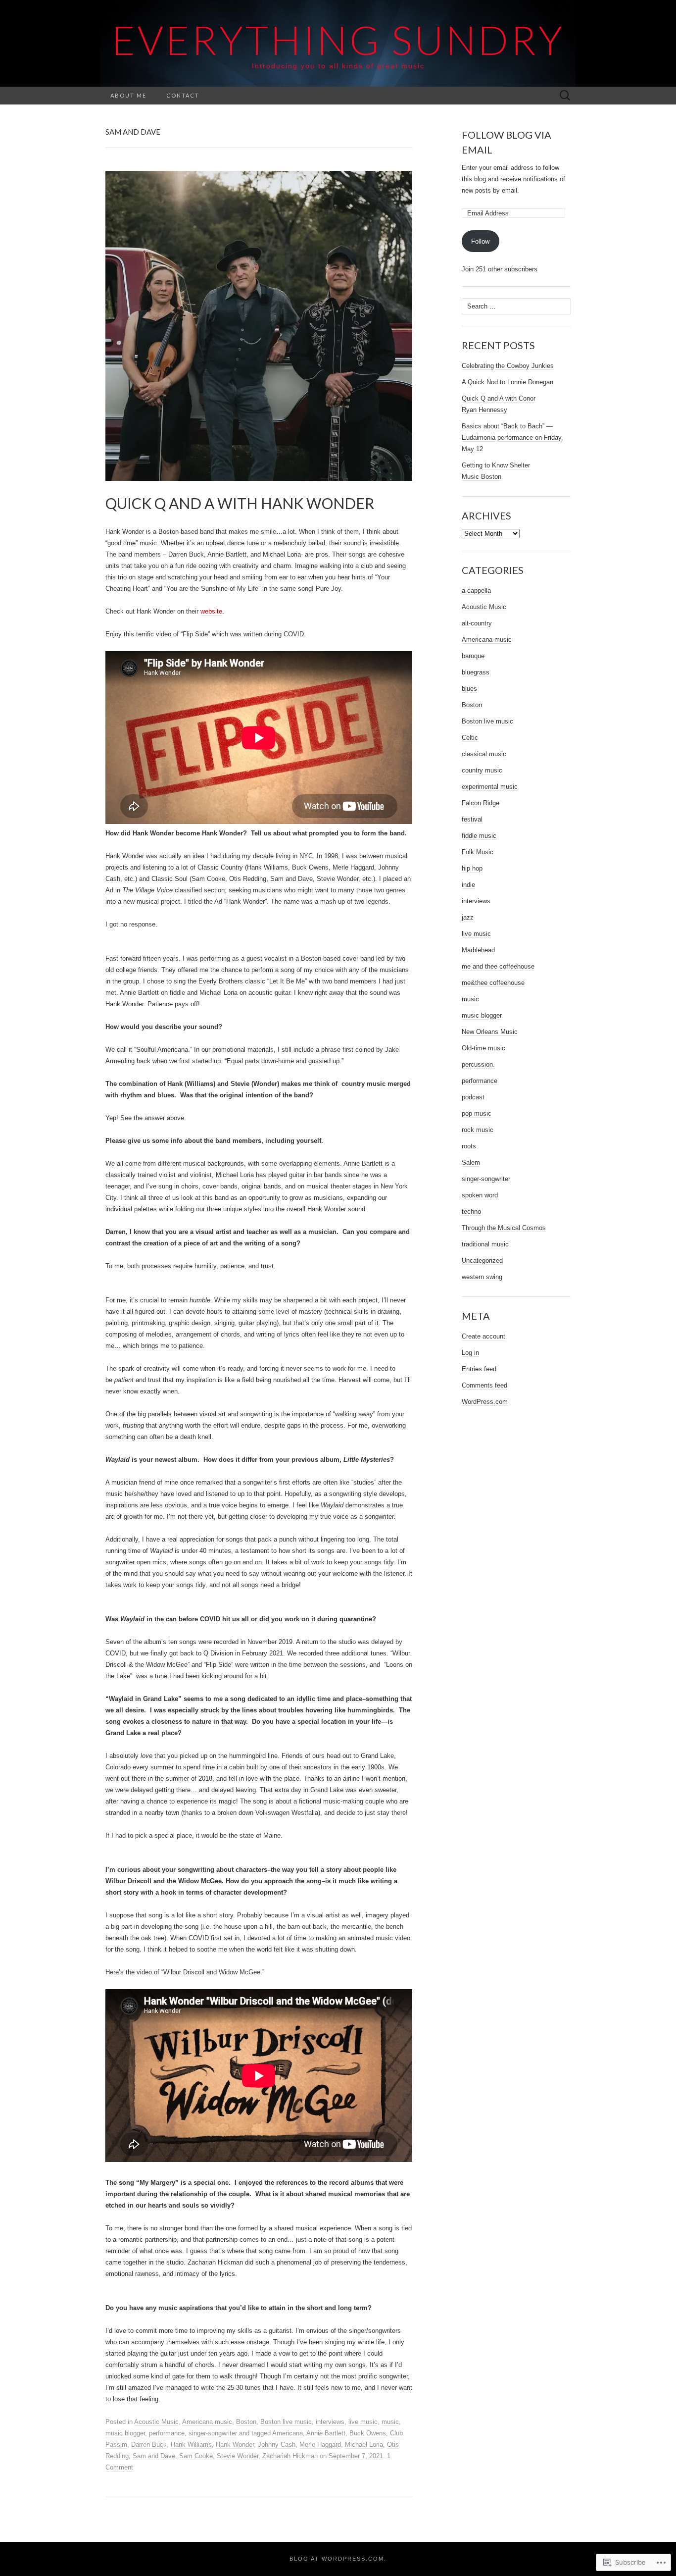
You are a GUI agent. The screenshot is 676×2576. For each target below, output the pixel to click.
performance (167, 2433)
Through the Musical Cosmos (504, 1228)
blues (469, 689)
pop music (477, 1113)
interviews (330, 2422)
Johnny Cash (277, 2445)
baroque (473, 656)
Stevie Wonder (238, 2456)
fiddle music (479, 836)
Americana (288, 2433)
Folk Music (478, 852)
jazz (468, 917)
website (211, 611)
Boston (246, 2422)
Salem (471, 1162)
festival (472, 819)
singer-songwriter (213, 2433)
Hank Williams (191, 2445)
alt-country (477, 623)
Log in (470, 1353)
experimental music (490, 787)
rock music (478, 1130)
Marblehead (478, 950)
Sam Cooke (196, 2456)
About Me (128, 95)
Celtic (470, 738)
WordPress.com (485, 1402)
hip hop (472, 868)
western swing (482, 1277)
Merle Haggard (320, 2445)
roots (469, 1146)
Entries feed (479, 1369)
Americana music (207, 2422)
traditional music (485, 1244)
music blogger (125, 2433)
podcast (473, 1097)
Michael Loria (364, 2445)
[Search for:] (565, 96)
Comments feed (484, 1385)
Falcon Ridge (481, 803)
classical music (484, 754)
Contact (183, 95)
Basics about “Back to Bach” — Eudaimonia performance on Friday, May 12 (512, 438)
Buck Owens (368, 2433)
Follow (480, 241)
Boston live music (286, 2422)
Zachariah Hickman (290, 2456)
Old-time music (483, 1048)
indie (468, 885)
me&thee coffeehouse (493, 983)
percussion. (478, 1064)
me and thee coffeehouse (498, 966)
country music (482, 770)
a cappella (476, 591)
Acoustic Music (156, 2422)
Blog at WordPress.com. (338, 2559)
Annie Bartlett (326, 2433)
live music (363, 2422)
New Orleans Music (490, 1032)
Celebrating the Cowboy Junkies (508, 366)
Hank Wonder (235, 2445)
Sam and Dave (154, 2456)
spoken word (480, 1195)
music (390, 2422)
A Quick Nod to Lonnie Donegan (507, 382)
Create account (483, 1336)
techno (471, 1211)
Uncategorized (482, 1261)
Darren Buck (149, 2445)
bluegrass (476, 672)
